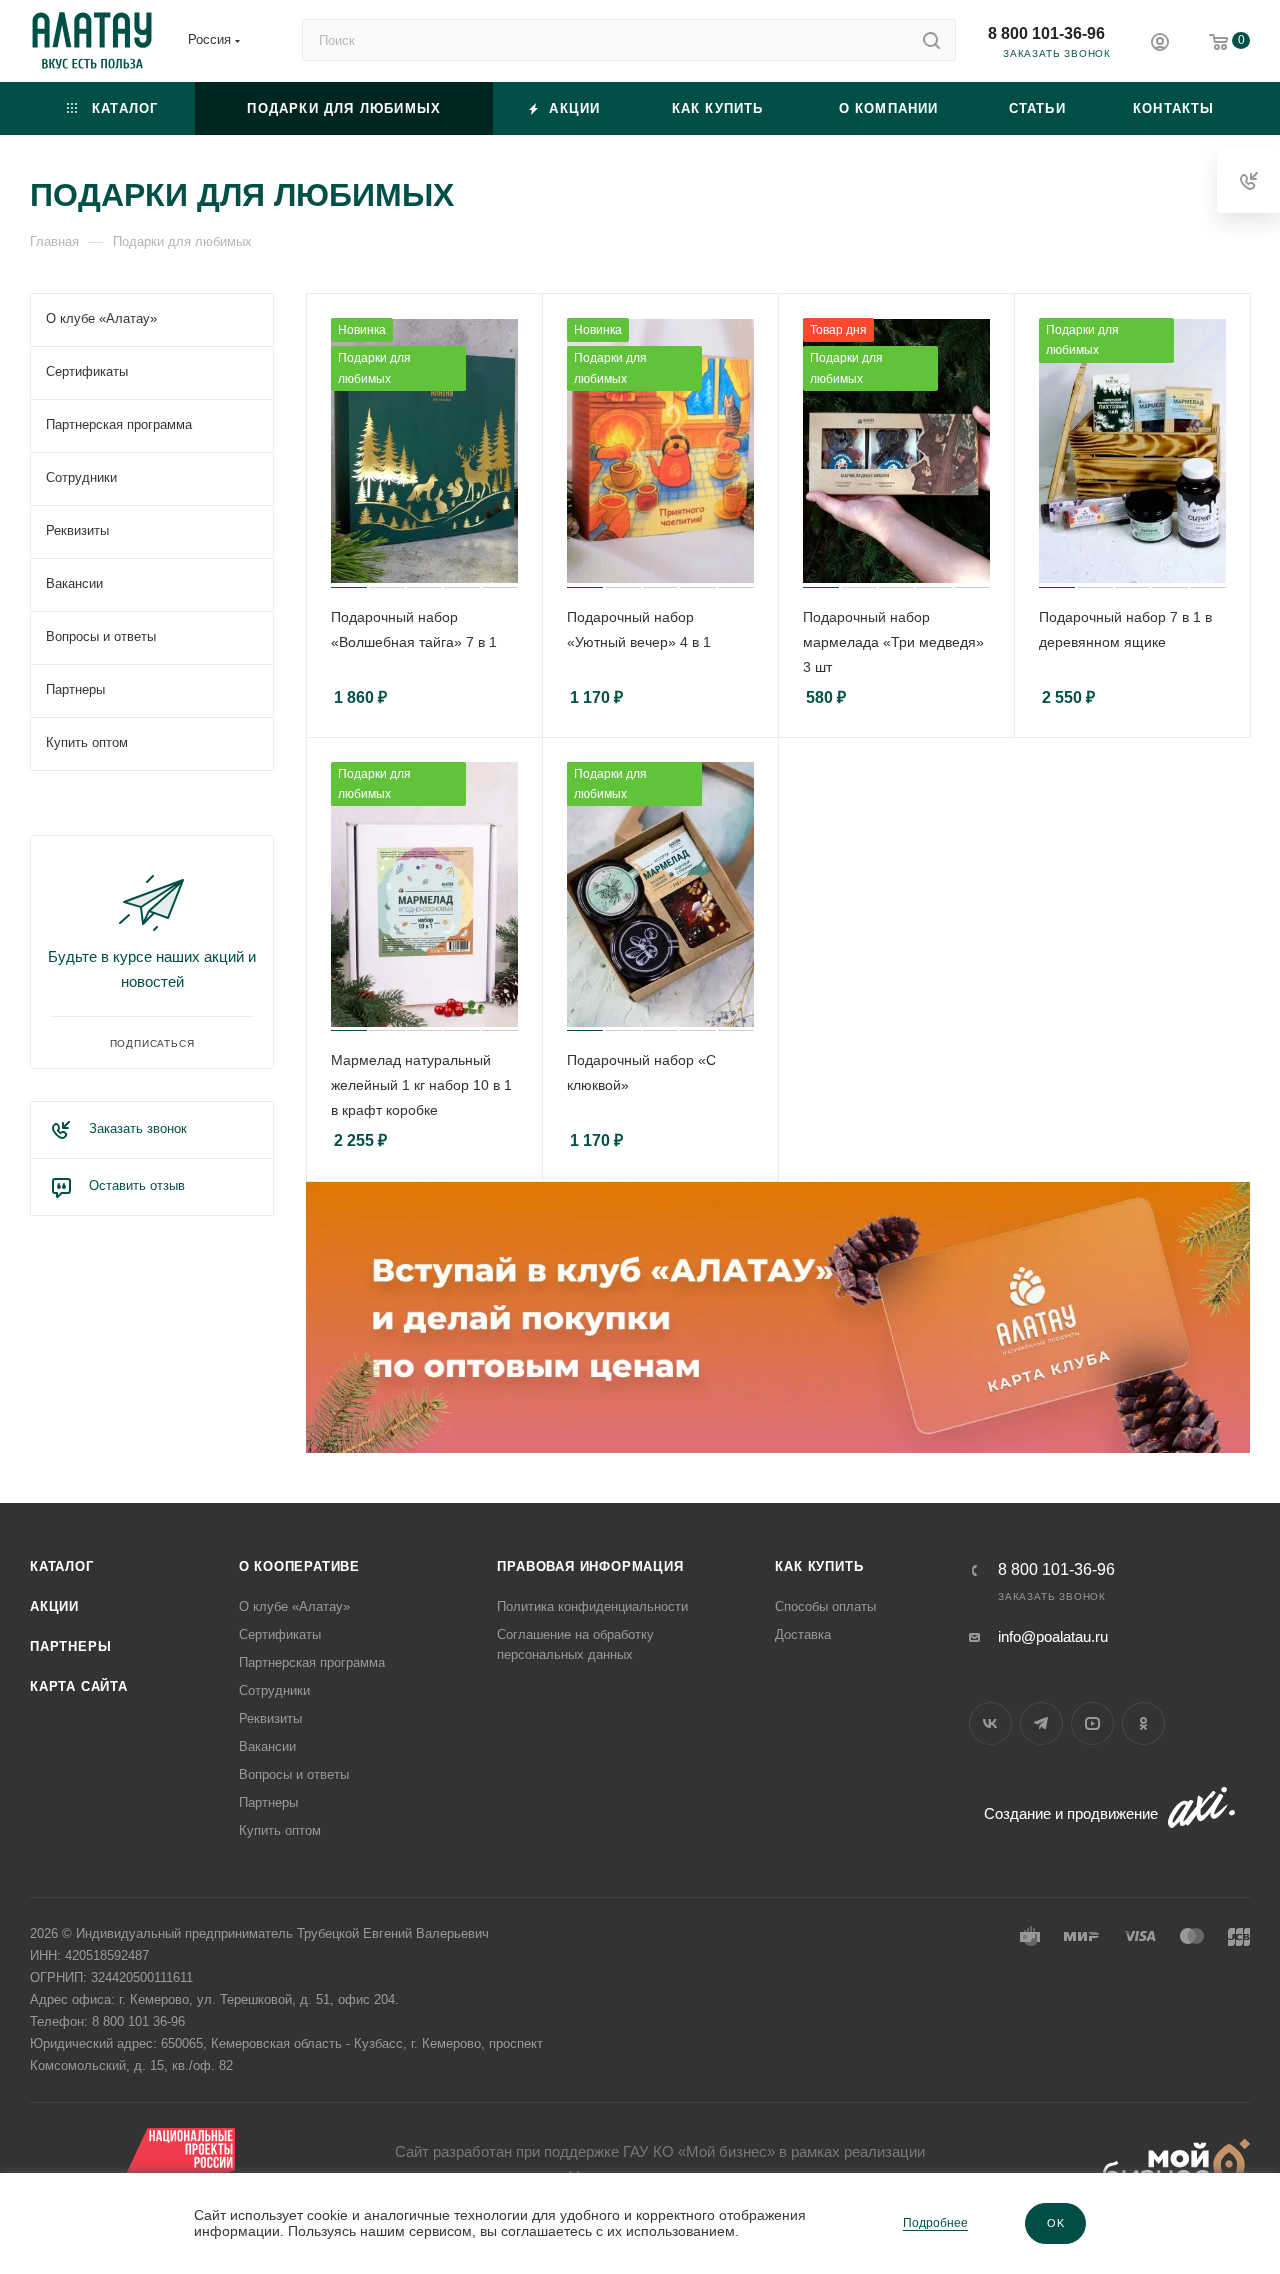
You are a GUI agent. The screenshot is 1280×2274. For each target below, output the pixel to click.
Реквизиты (270, 1718)
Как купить (819, 1566)
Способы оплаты (825, 1606)
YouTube (1092, 1723)
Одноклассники (1143, 1723)
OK (1056, 2223)
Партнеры (70, 1646)
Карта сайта (79, 1686)
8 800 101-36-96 (1046, 33)
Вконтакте (990, 1723)
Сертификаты (280, 1634)
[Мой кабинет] (1160, 44)
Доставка (803, 1634)
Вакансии (267, 1746)
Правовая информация (590, 1566)
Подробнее (935, 2223)
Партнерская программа (312, 1662)
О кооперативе (299, 1566)
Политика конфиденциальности (592, 1606)
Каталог (62, 1566)
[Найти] (931, 40)
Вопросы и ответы (294, 1774)
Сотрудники (274, 1690)
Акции (54, 1606)
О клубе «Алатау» (294, 1606)
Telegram (1041, 1723)
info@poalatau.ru (1053, 1636)
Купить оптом (280, 1830)
